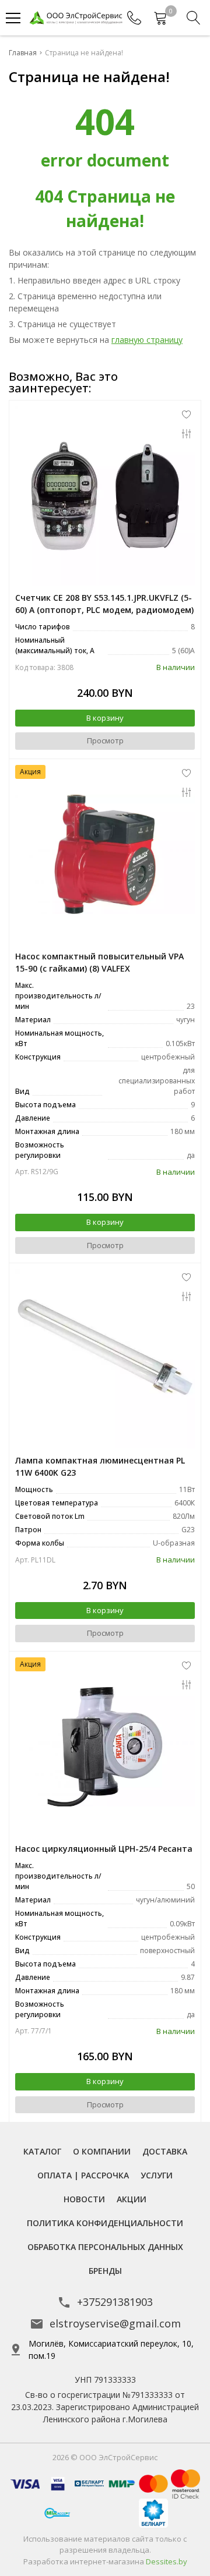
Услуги (157, 2175)
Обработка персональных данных (105, 2247)
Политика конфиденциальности (105, 2223)
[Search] (194, 18)
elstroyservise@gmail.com (115, 2323)
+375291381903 (115, 2302)
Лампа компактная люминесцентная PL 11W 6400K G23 (100, 1466)
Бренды (105, 2271)
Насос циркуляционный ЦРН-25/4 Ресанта (104, 1849)
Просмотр (105, 740)
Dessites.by (167, 2561)
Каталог (42, 2151)
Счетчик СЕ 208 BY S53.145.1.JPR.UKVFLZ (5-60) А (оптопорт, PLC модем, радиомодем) (104, 604)
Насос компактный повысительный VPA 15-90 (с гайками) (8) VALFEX (99, 962)
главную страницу (147, 340)
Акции (132, 2199)
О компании (102, 2151)
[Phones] (134, 18)
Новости (84, 2199)
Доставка (165, 2151)
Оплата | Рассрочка (83, 2175)
